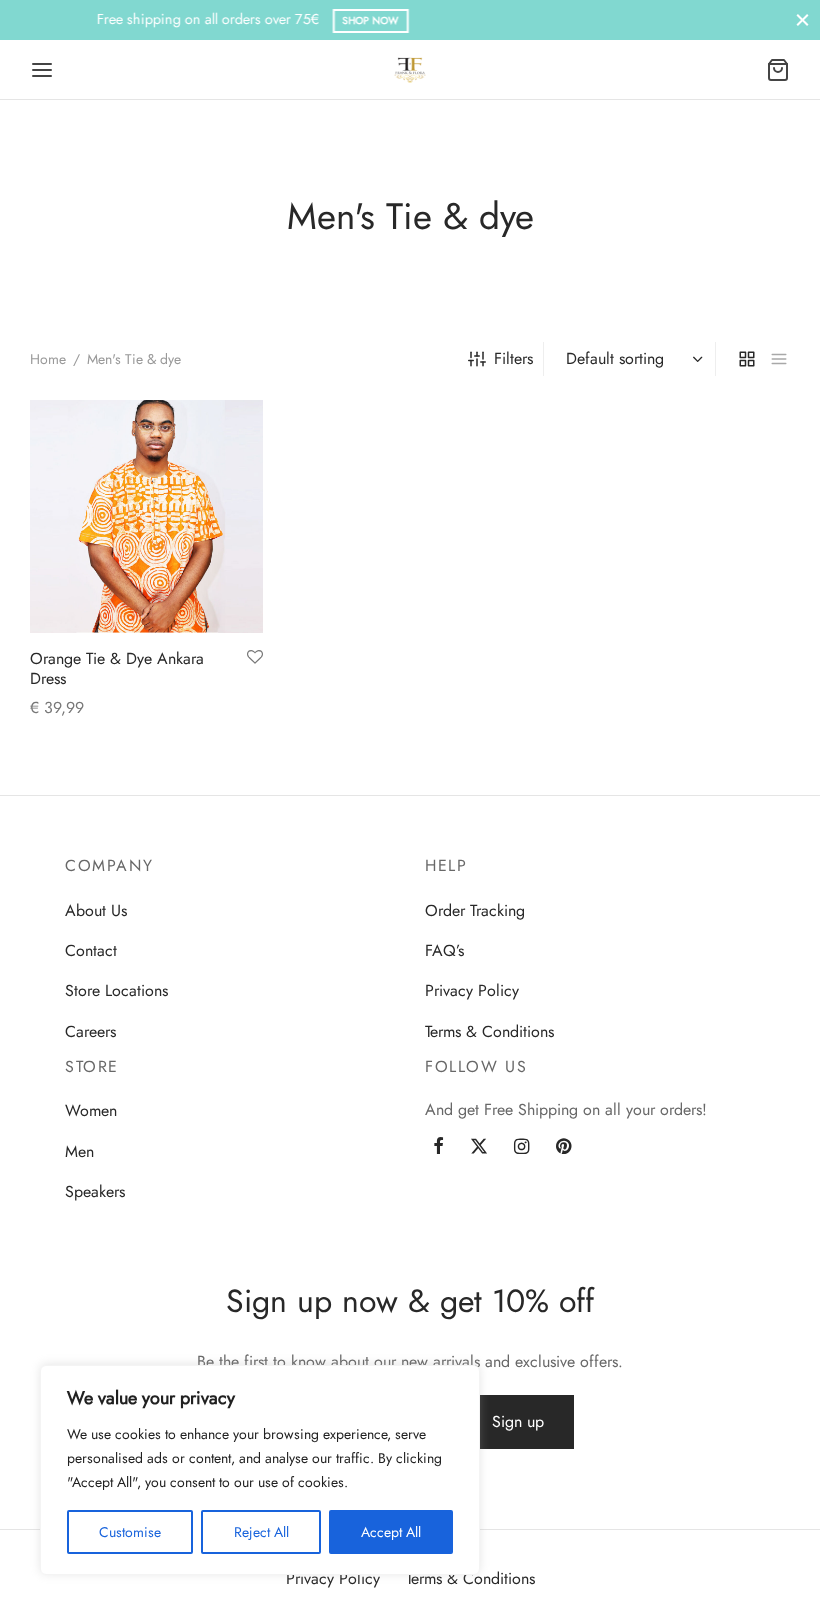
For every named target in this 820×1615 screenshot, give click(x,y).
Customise (130, 1532)
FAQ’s (444, 950)
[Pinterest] (563, 1148)
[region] (260, 1470)
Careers (90, 1031)
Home (48, 359)
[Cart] (778, 70)
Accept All (391, 1532)
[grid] (747, 359)
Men (79, 1151)
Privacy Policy (472, 990)
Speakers (95, 1191)
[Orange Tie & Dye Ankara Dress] (146, 516)
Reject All (261, 1532)
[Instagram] (521, 1148)
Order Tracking (475, 910)
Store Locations (116, 990)
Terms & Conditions (489, 1031)
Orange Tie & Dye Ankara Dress (117, 668)
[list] (779, 359)
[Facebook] (438, 1148)
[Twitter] (479, 1148)
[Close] (802, 19)
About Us (96, 910)
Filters (513, 358)
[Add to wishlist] (255, 658)
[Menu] (42, 70)
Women (91, 1110)
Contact (91, 950)
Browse (589, 20)
